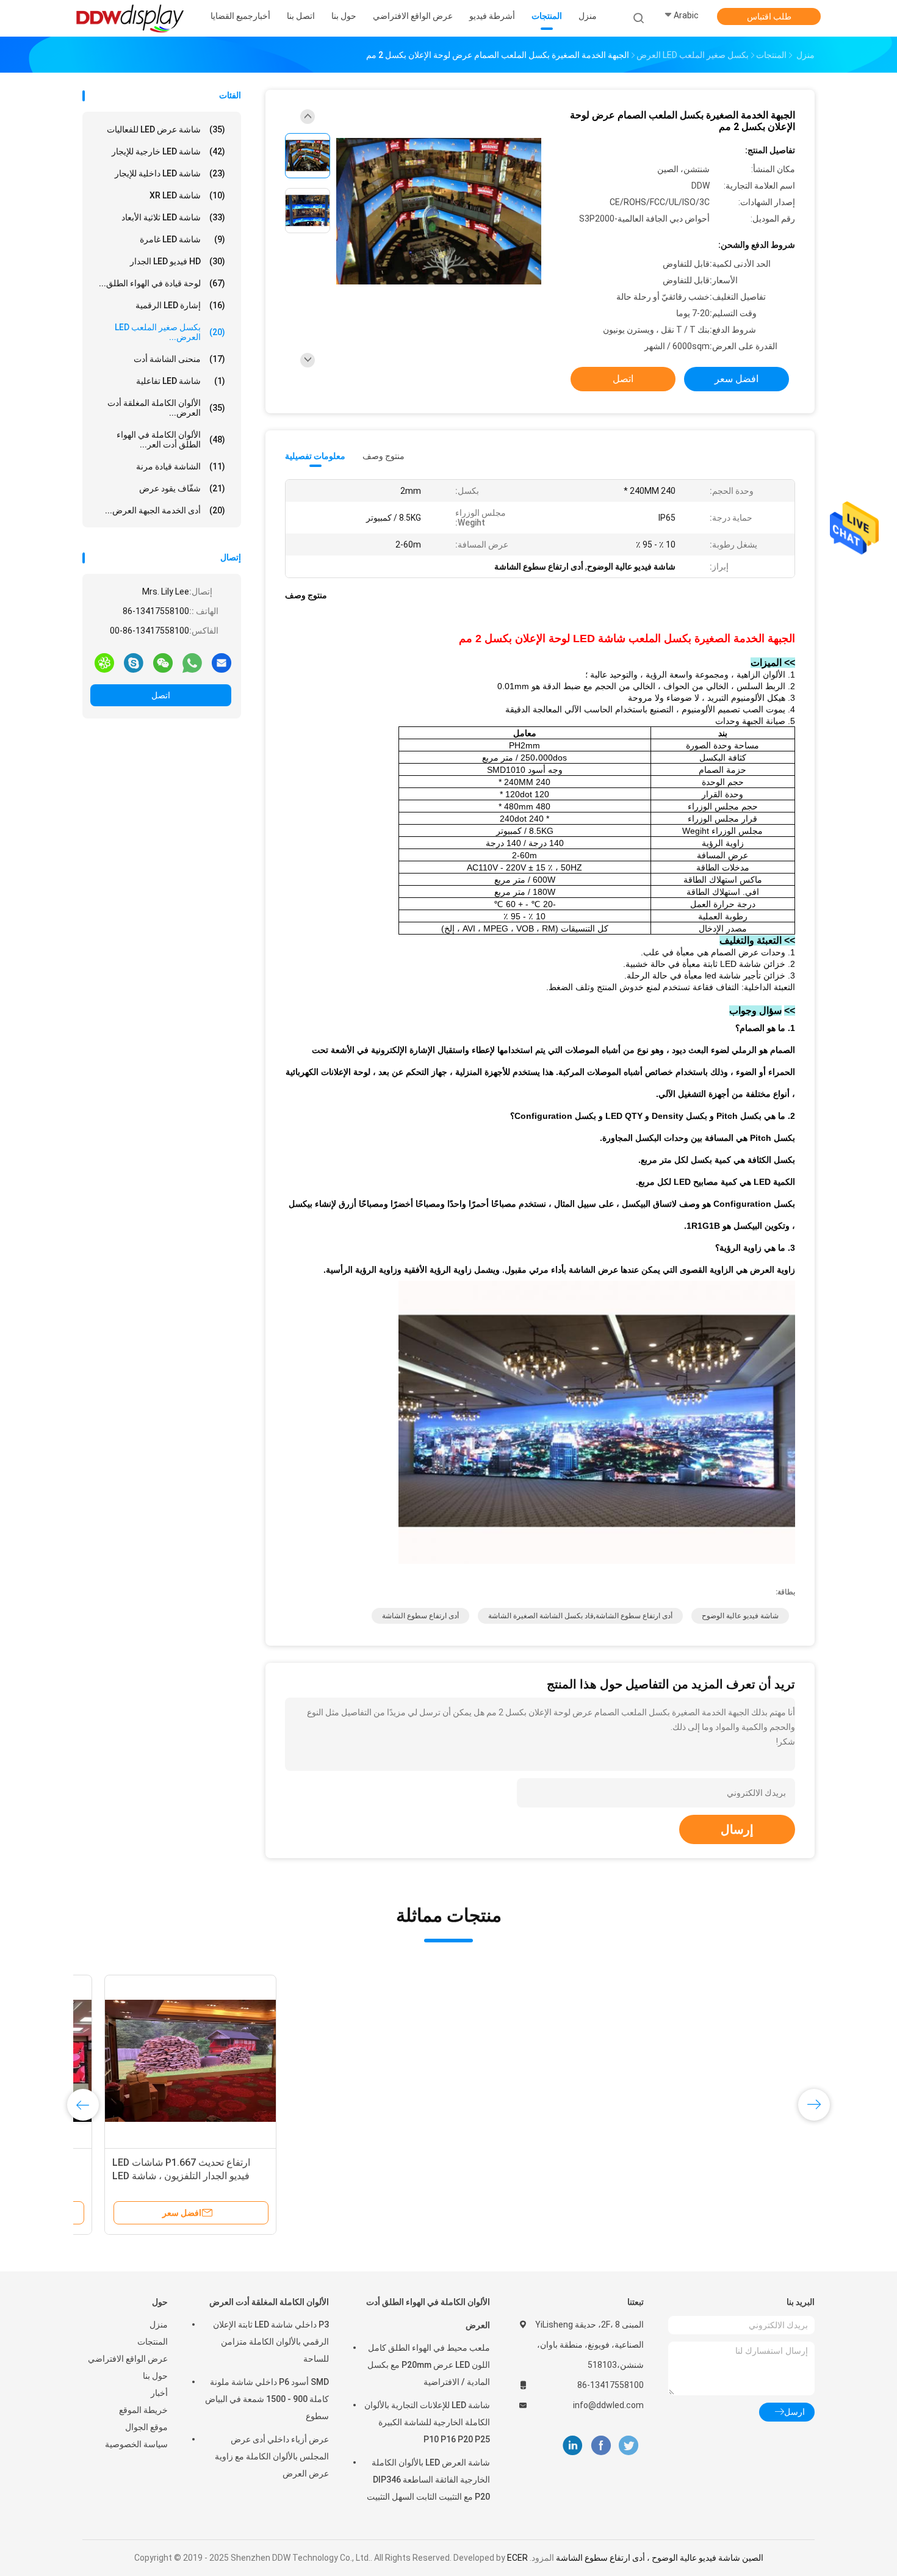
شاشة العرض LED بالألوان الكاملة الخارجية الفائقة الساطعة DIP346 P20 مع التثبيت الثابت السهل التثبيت (428, 2480)
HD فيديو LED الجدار (178, 261)
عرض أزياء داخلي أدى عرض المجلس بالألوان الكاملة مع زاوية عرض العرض (272, 2456)
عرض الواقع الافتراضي (128, 2359)
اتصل (161, 695)
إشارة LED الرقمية (180, 305)
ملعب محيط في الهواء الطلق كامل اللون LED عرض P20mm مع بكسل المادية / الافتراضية (429, 2365)
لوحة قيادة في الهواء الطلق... (162, 283)
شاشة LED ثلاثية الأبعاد (173, 217)
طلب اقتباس (769, 16)
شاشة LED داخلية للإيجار (170, 173)
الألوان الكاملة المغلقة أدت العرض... (166, 408)
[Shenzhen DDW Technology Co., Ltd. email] (222, 662)
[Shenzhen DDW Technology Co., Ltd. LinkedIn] (573, 2446)
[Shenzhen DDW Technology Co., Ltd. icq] (104, 662)
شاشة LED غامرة (182, 239)
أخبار (159, 2393)
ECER (517, 2558)
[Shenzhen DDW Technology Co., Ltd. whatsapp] (192, 662)
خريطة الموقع (143, 2410)
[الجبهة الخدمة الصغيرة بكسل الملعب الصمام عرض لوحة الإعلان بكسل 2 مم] (439, 212)
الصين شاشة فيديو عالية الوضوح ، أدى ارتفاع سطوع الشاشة (660, 2558)
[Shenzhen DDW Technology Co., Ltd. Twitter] (629, 2446)
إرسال (737, 1829)
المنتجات (153, 2342)
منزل (159, 2325)
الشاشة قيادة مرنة (181, 466)
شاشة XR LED (187, 195)
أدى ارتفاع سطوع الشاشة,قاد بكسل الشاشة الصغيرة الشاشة (580, 1616)
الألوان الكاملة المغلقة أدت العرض (269, 2302)
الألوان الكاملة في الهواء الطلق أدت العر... (171, 440)
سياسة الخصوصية (136, 2444)
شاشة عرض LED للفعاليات (166, 129)
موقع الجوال (146, 2427)
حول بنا (155, 2376)
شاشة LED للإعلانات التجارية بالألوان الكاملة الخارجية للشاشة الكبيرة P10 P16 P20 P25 (427, 2422)
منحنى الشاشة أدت (179, 359)
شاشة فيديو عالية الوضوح (740, 1616)
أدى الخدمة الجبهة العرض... (165, 510)
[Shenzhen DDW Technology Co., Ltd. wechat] (163, 662)
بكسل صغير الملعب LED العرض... (170, 332)
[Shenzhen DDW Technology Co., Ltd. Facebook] (601, 2446)
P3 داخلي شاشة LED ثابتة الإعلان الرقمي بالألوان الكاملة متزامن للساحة (271, 2342)
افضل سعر (737, 379)
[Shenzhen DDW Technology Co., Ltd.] (130, 18)
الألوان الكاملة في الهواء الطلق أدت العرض (428, 2314)
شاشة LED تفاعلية (181, 381)
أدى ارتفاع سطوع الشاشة (420, 1616)
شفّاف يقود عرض (182, 488)
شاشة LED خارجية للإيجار (168, 151)
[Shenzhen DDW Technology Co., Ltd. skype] (134, 662)
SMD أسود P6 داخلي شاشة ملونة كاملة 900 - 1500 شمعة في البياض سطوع (267, 2399)
